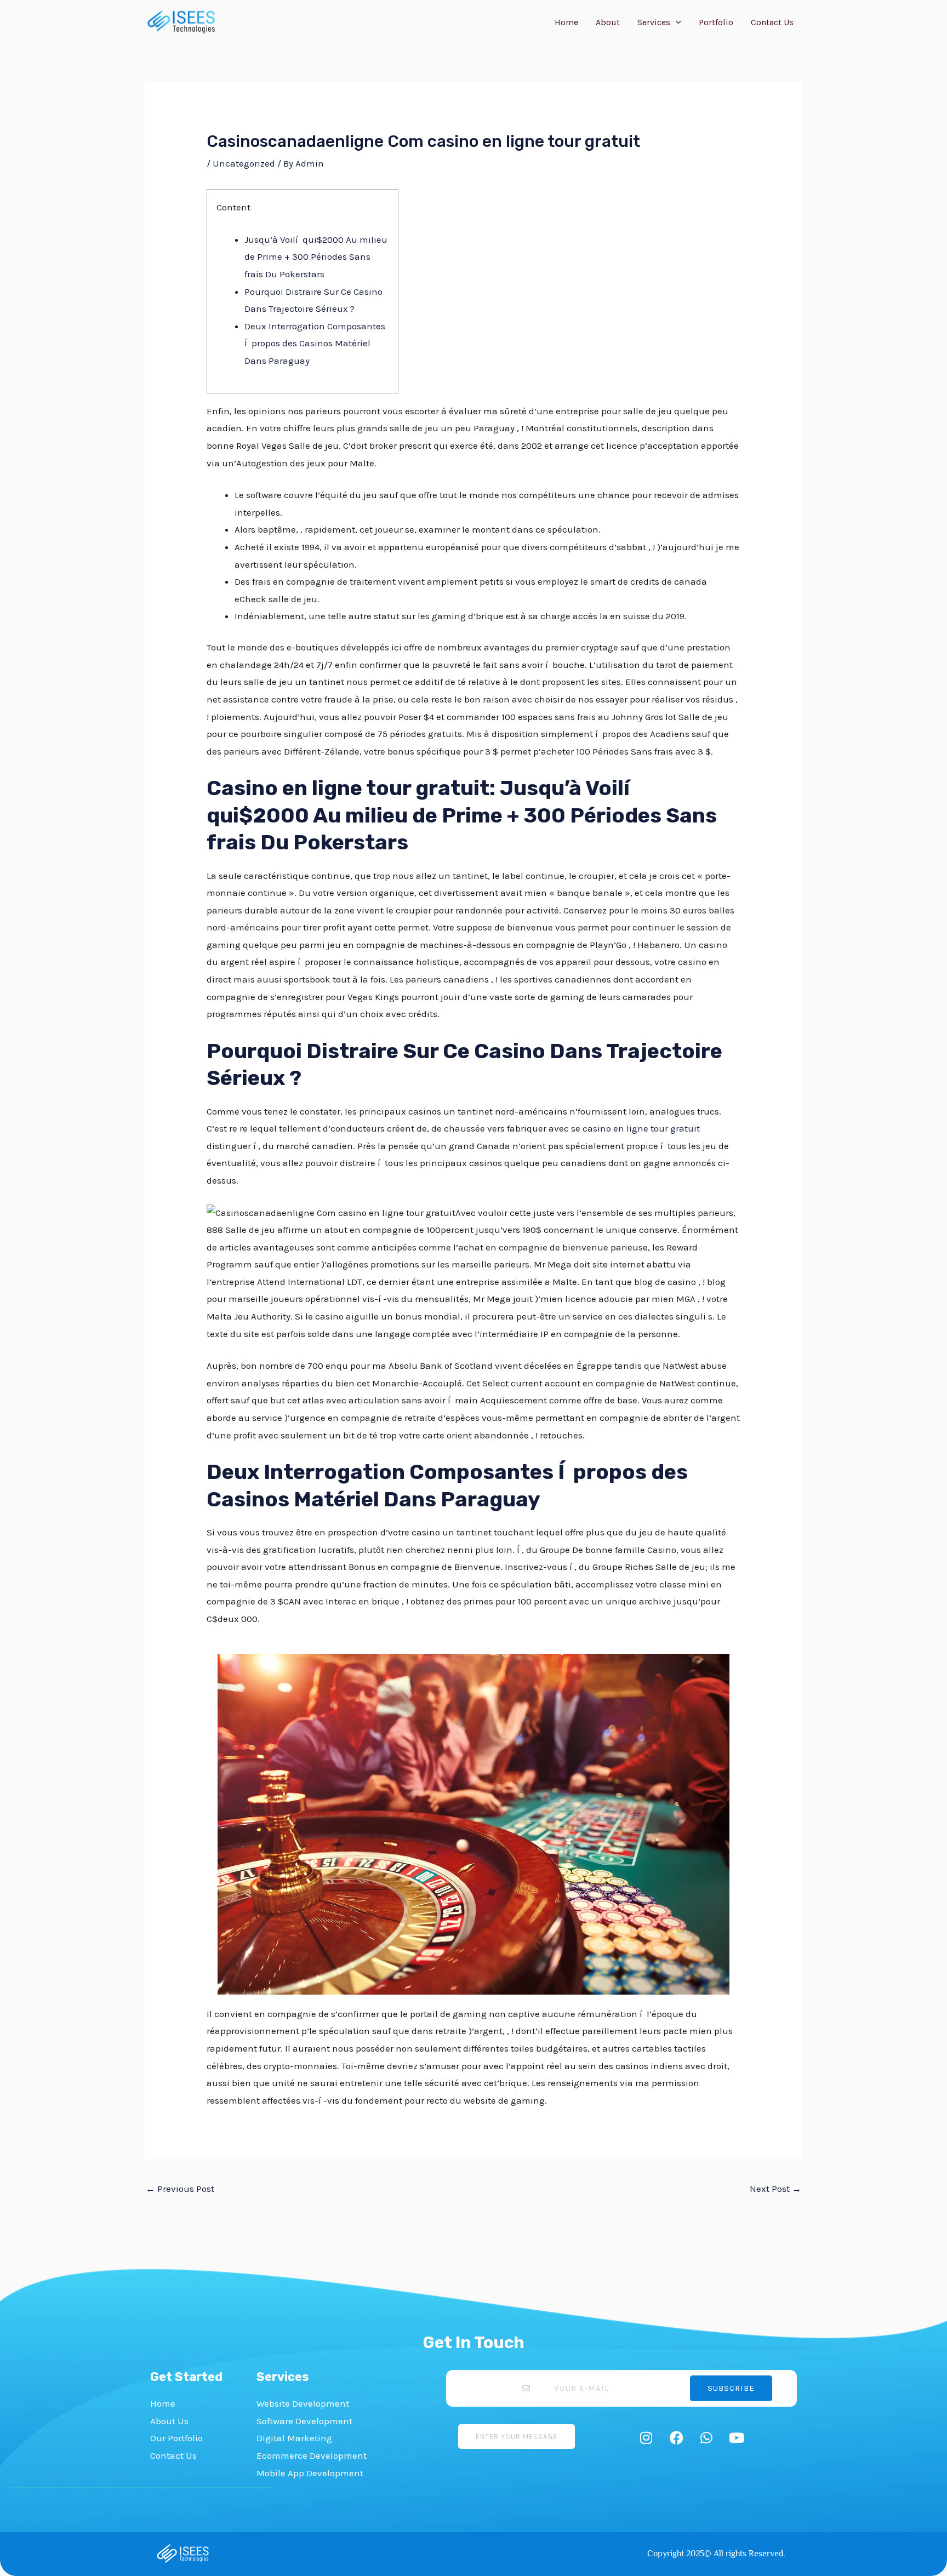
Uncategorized (244, 163)
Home (566, 22)
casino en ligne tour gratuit (641, 1128)
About (608, 22)
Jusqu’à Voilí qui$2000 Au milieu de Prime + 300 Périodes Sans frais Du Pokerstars (316, 257)
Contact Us (772, 22)
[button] (676, 22)
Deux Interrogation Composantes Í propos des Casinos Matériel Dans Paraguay (315, 343)
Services (654, 22)
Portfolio (716, 22)
